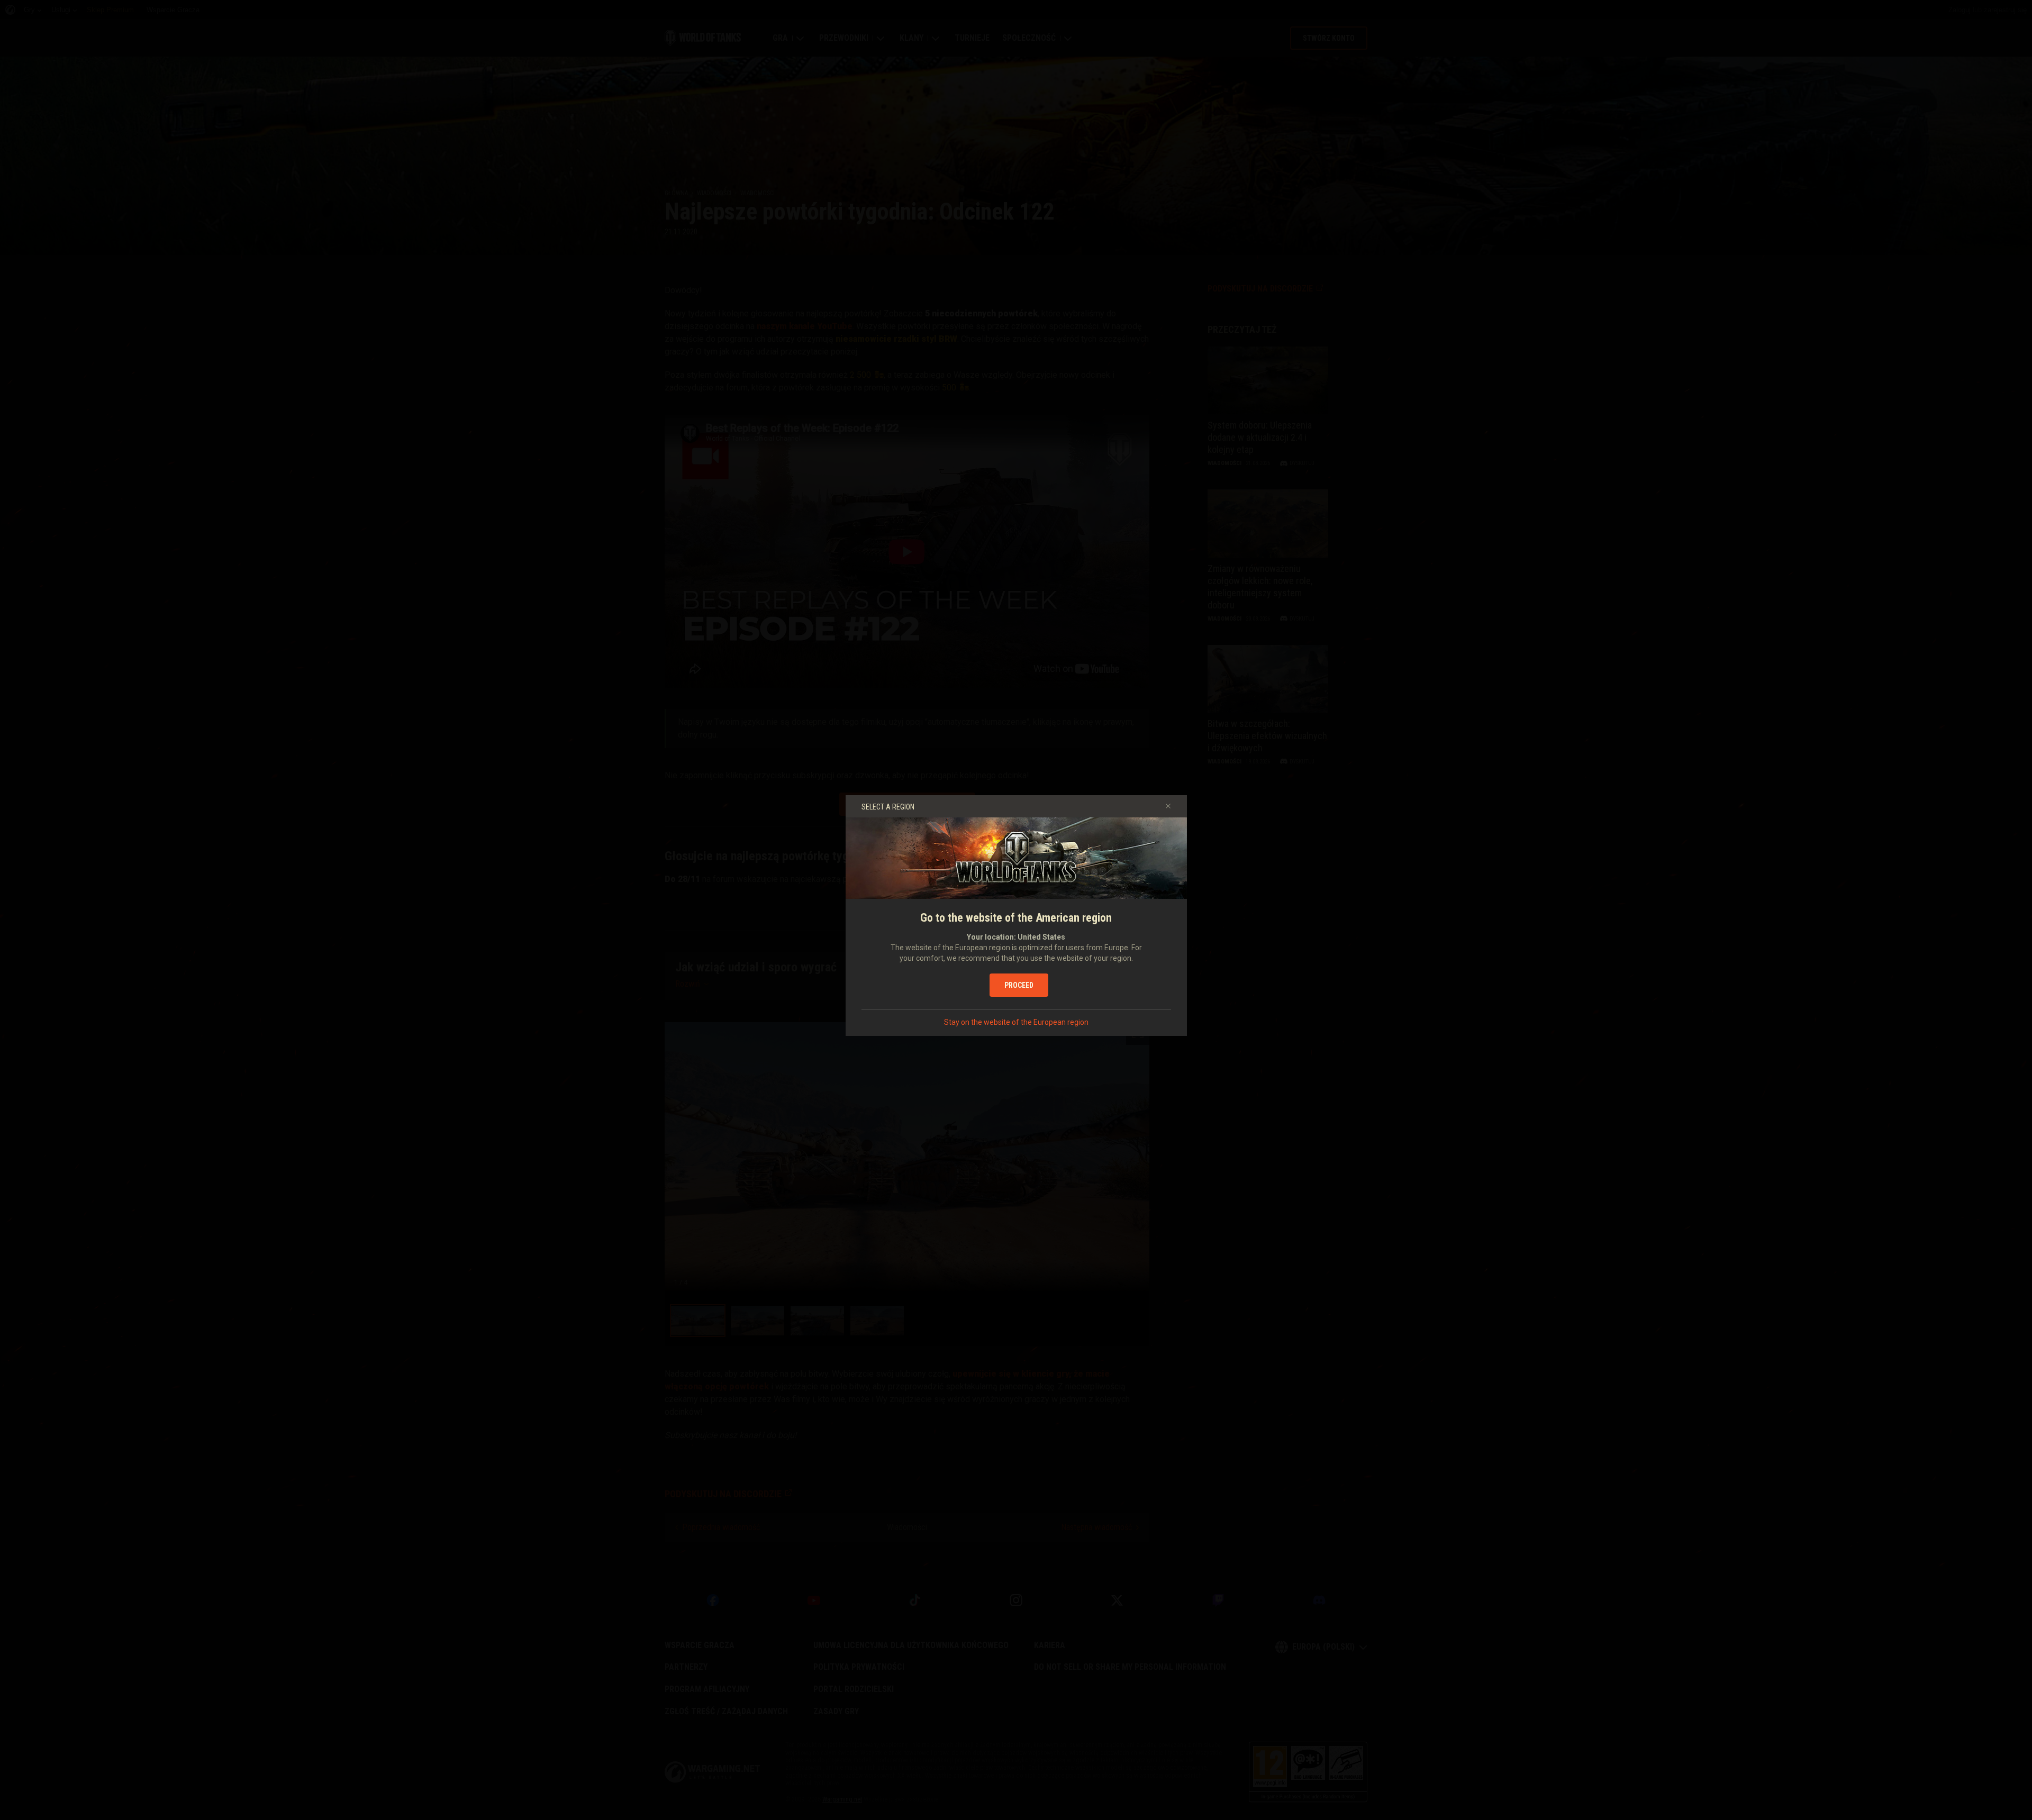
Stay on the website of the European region (1016, 1022)
